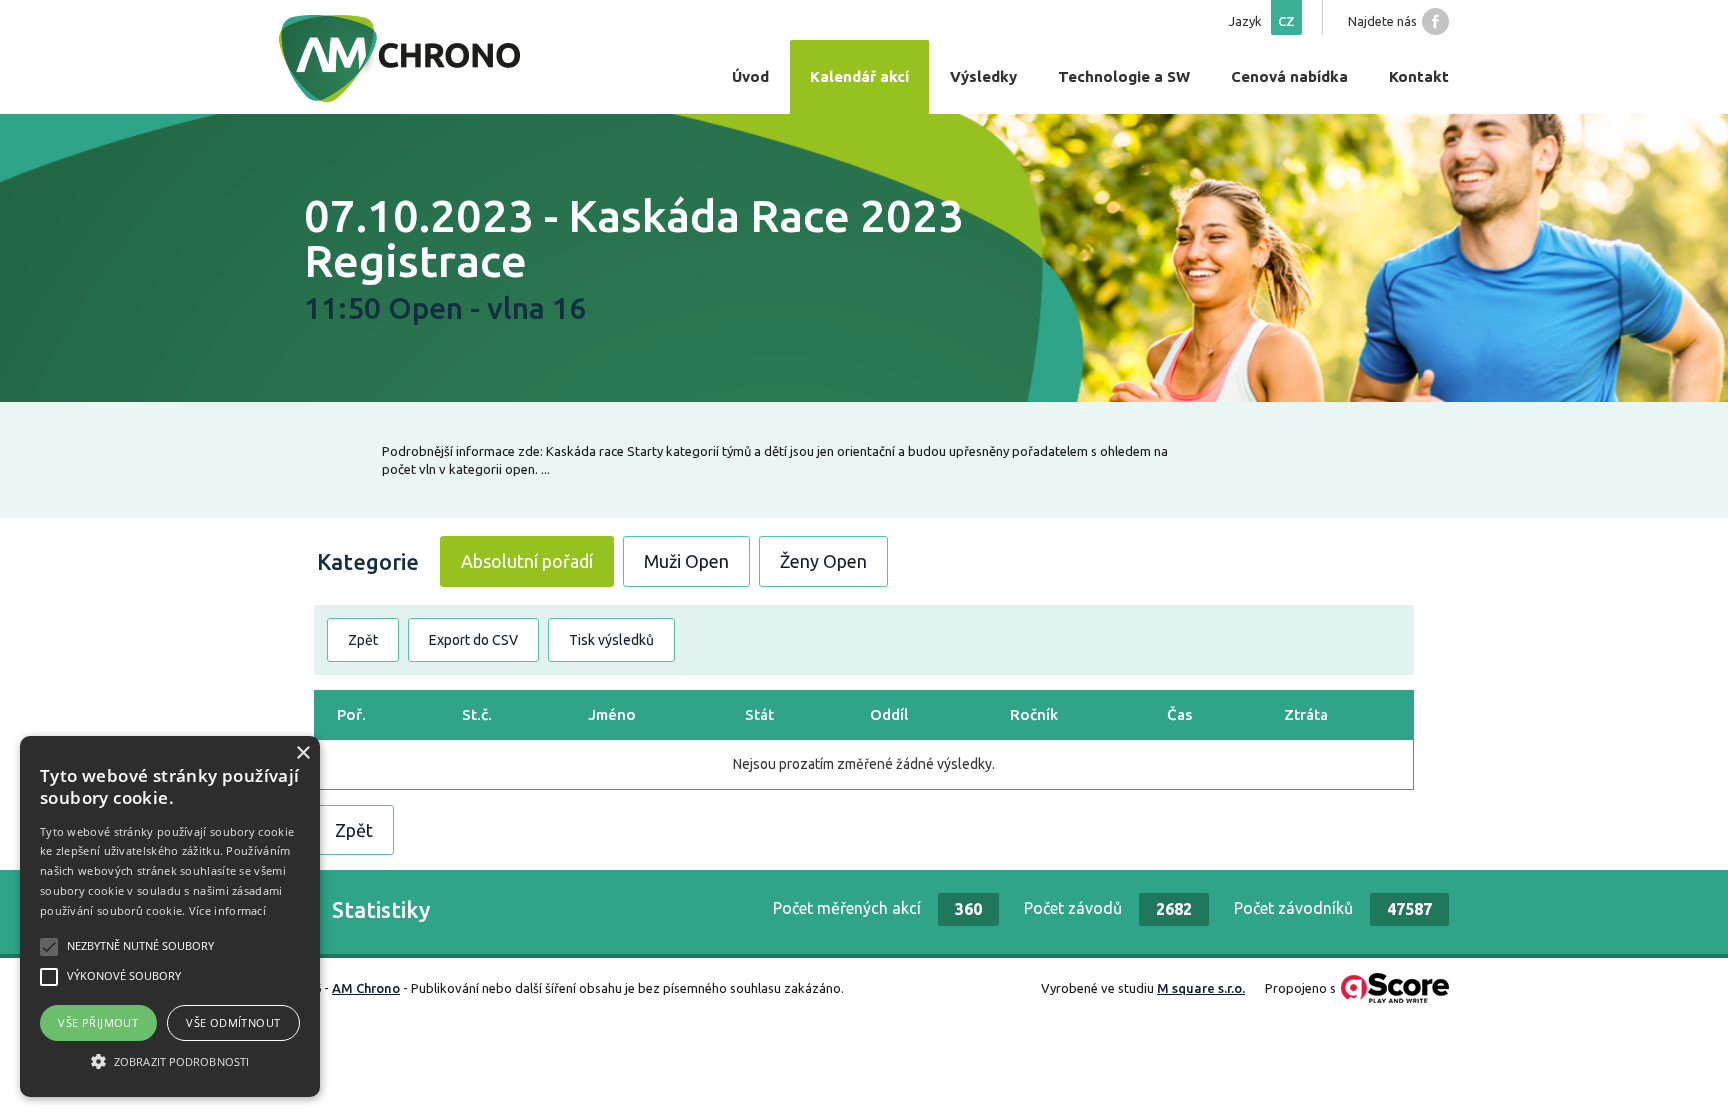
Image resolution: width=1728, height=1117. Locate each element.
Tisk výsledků (611, 640)
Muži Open (686, 561)
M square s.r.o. (1201, 988)
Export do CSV (473, 640)
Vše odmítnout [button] (233, 1022)
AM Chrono (366, 988)
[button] (170, 1061)
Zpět (363, 640)
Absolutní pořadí (527, 561)
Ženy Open (823, 561)
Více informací (227, 910)
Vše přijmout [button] (98, 1022)
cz (1286, 21)
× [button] (302, 753)
